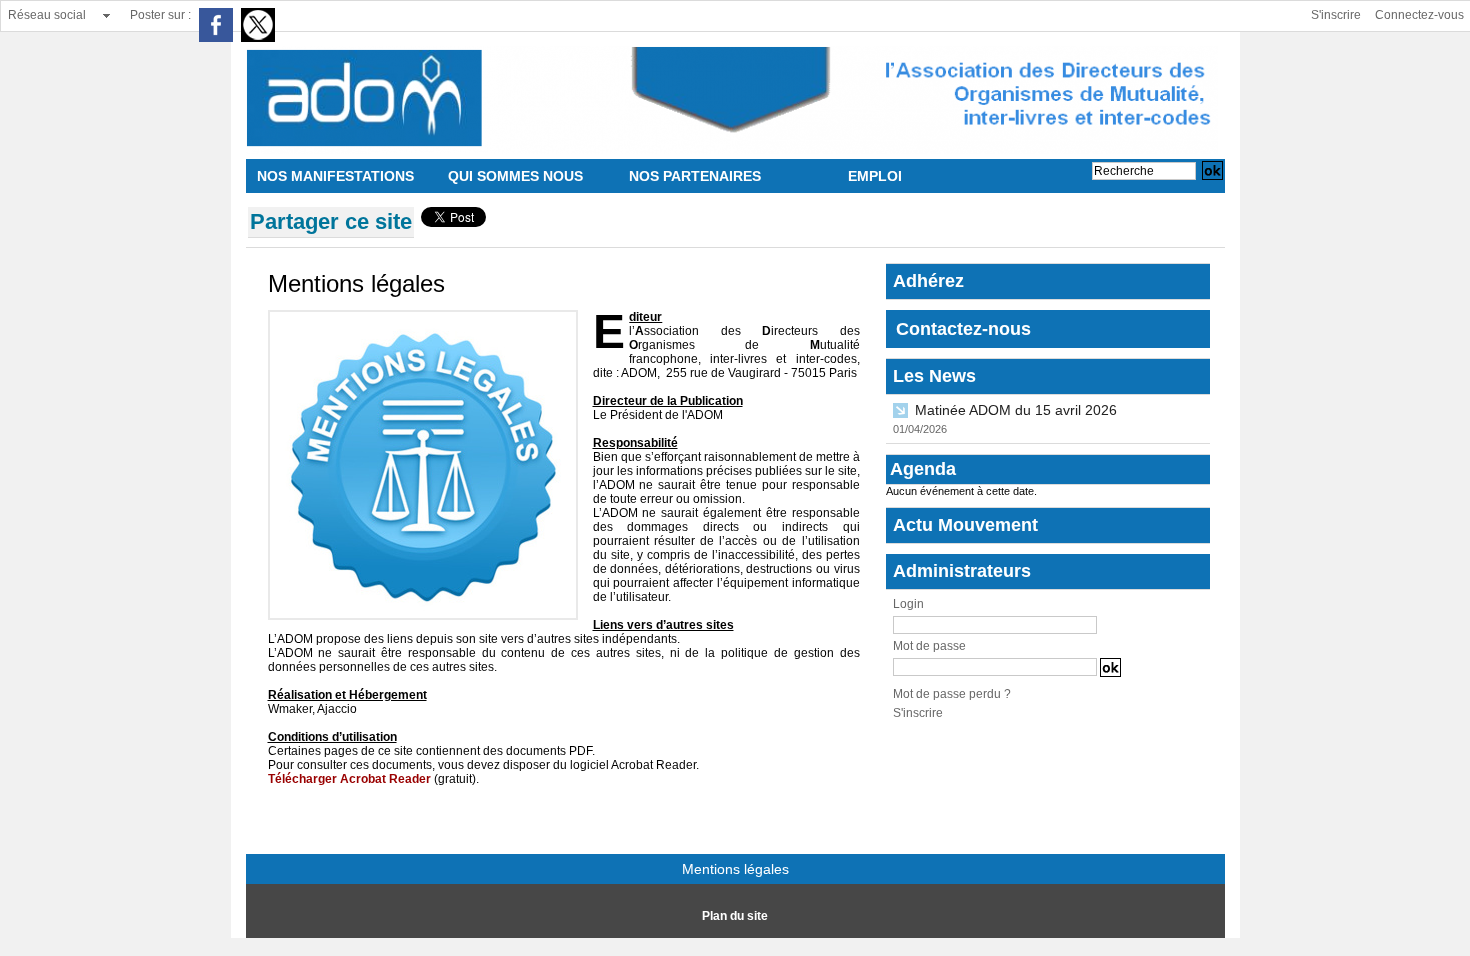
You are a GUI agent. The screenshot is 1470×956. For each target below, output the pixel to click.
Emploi (875, 176)
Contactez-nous (963, 329)
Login (908, 604)
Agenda (923, 469)
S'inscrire (1336, 15)
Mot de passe (929, 646)
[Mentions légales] (423, 316)
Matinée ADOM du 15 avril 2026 (1016, 410)
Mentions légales (735, 869)
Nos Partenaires (695, 176)
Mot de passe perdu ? (952, 694)
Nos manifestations (335, 176)
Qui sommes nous (515, 176)
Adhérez (928, 281)
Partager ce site (331, 221)
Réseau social (47, 15)
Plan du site (735, 916)
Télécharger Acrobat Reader (349, 779)
